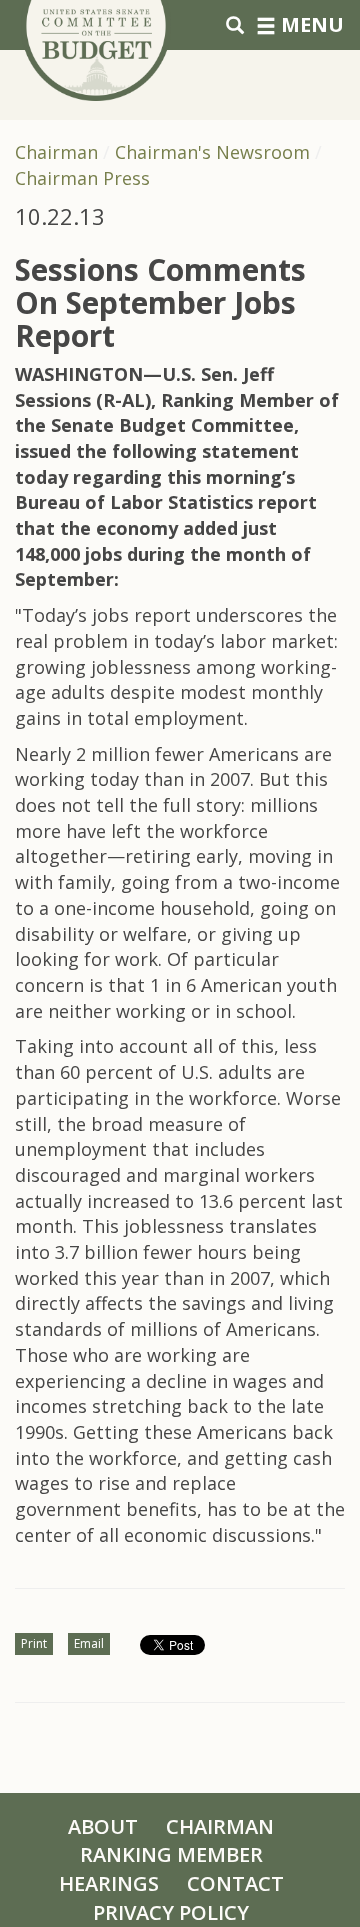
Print (34, 1643)
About (103, 1826)
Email (89, 1643)
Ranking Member (171, 1854)
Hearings (109, 1883)
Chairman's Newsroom (212, 152)
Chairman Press (82, 178)
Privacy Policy (171, 1912)
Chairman (56, 152)
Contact (235, 1883)
